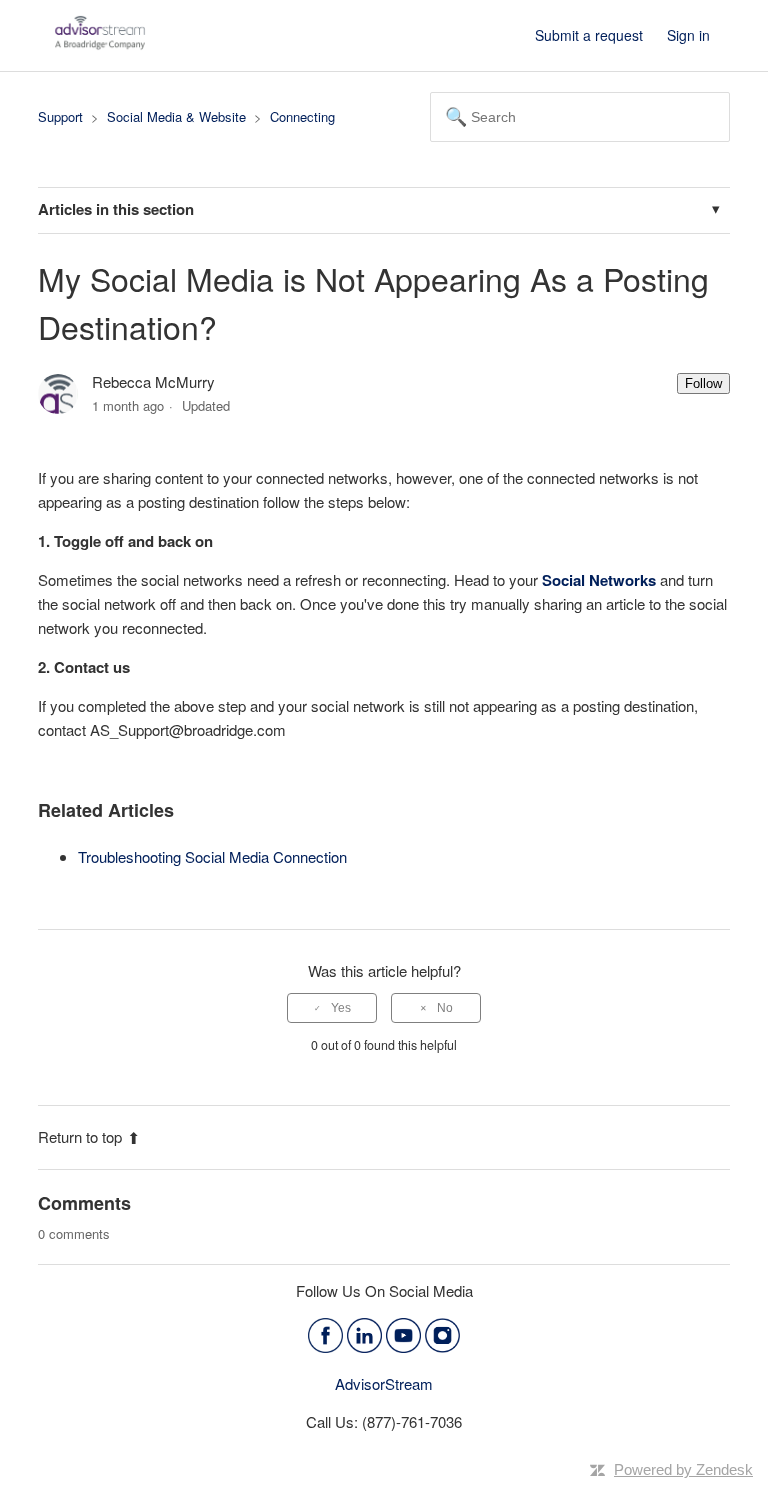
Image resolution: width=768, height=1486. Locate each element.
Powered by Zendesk (683, 1469)
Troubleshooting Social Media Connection (212, 856)
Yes (341, 1008)
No (445, 1008)
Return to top (80, 1136)
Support (60, 116)
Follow (703, 383)
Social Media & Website (176, 116)
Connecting (302, 116)
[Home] (100, 44)
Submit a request (589, 35)
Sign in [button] (688, 35)
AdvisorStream (384, 1383)
